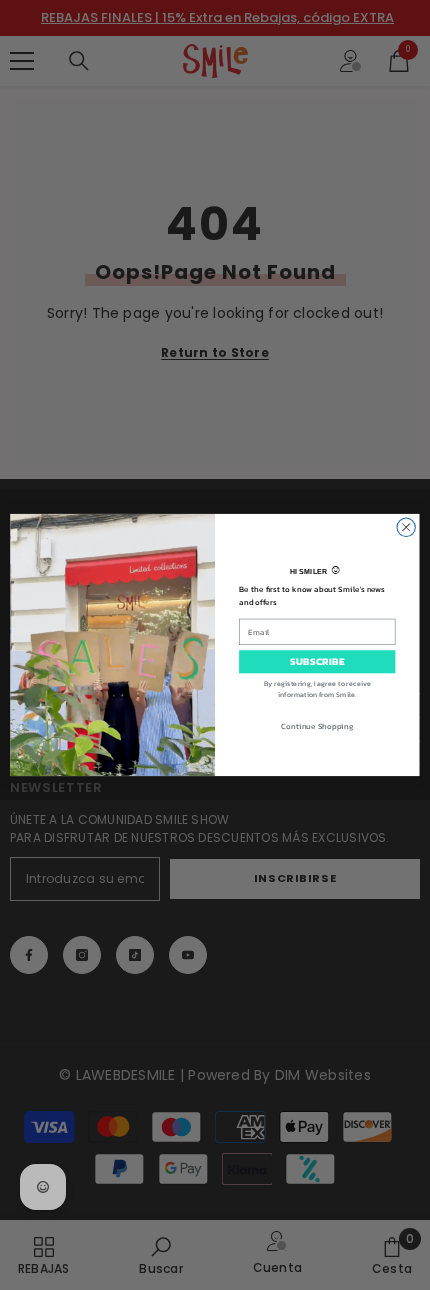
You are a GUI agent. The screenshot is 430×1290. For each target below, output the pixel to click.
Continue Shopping (317, 726)
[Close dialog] (406, 527)
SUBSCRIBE (317, 662)
